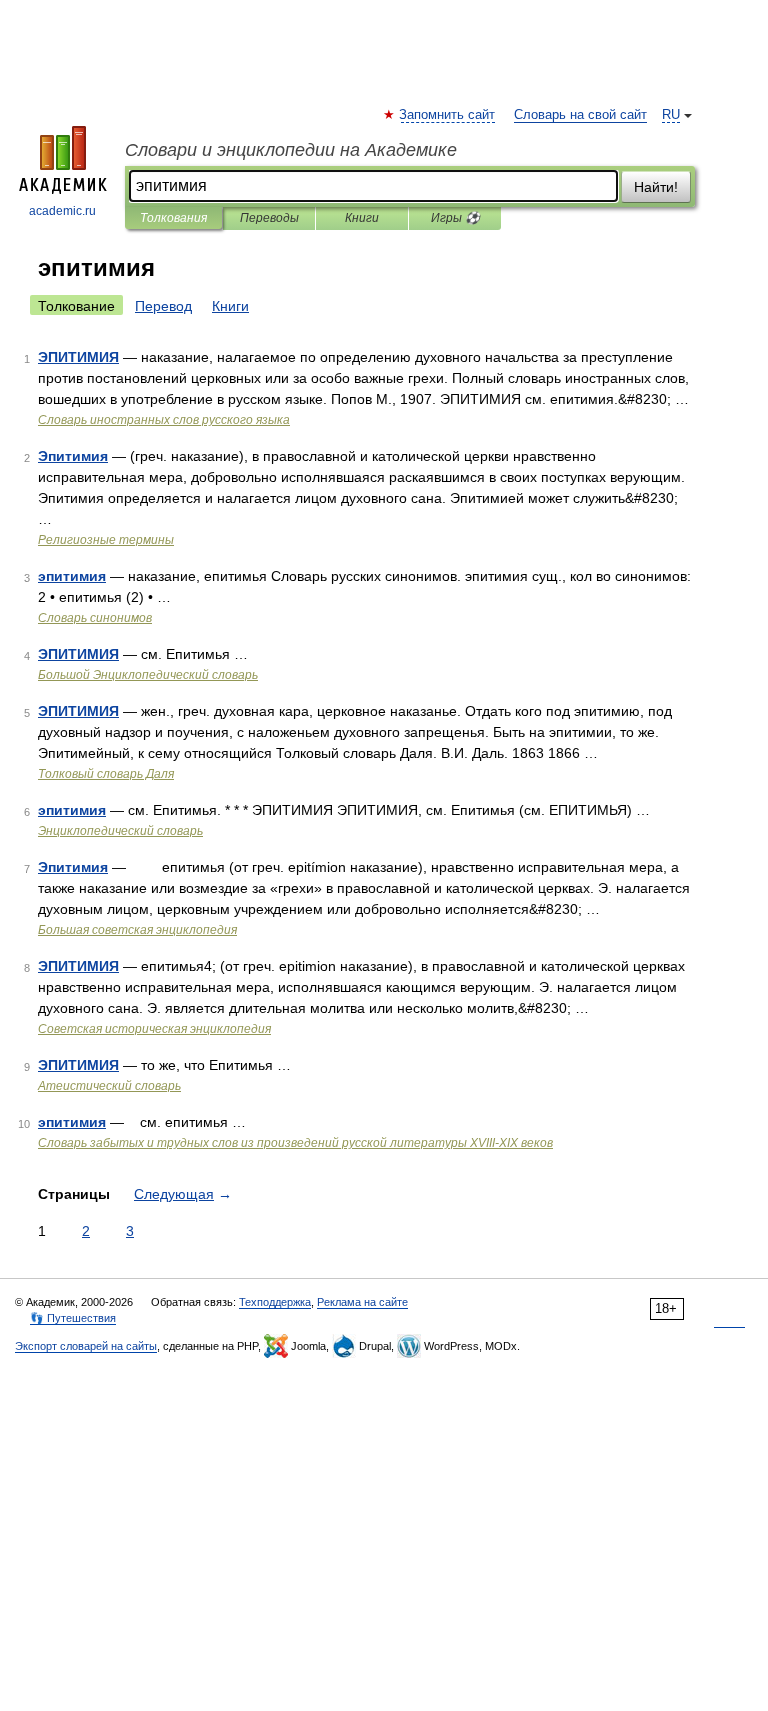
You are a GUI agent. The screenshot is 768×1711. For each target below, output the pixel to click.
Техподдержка (275, 1302)
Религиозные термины (106, 540)
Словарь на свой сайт (580, 115)
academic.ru (62, 211)
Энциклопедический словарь (120, 831)
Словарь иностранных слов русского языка (164, 420)
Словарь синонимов (95, 618)
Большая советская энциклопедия (137, 930)
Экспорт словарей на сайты (86, 1346)
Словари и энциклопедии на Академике (291, 150)
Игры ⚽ (455, 218)
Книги (362, 218)
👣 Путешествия (73, 1318)
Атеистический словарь (109, 1086)
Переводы (269, 218)
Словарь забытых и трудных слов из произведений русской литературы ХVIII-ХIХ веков (295, 1143)
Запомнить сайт (448, 115)
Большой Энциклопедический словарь (148, 675)
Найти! (656, 187)
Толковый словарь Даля (106, 774)
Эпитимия (73, 456)
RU (671, 115)
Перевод (163, 306)
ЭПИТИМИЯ (78, 357)
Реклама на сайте (362, 1302)
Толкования (173, 218)
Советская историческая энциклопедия (154, 1029)
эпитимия (72, 576)
